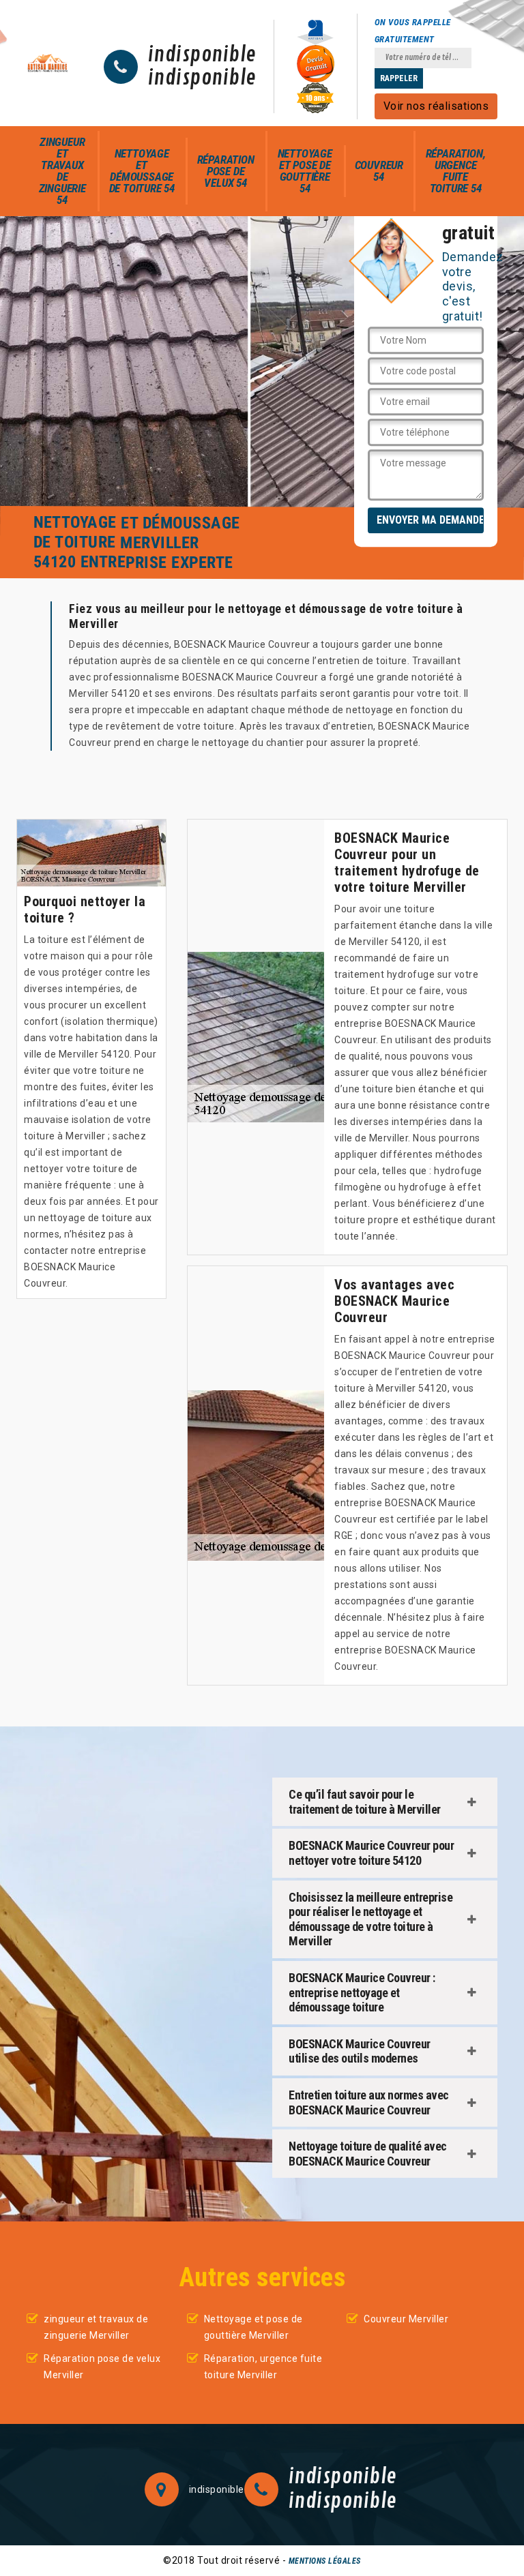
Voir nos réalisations (436, 106)
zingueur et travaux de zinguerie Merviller (96, 2327)
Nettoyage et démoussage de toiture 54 (142, 171)
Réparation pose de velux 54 (226, 171)
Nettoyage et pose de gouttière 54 (305, 171)
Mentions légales (325, 2561)
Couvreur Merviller (406, 2319)
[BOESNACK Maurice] (48, 63)
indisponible (202, 55)
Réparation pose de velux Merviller (102, 2367)
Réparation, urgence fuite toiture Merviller (263, 2367)
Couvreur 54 (379, 171)
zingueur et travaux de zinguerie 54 (62, 171)
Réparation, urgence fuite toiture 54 (456, 171)
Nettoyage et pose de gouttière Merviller (253, 2327)
